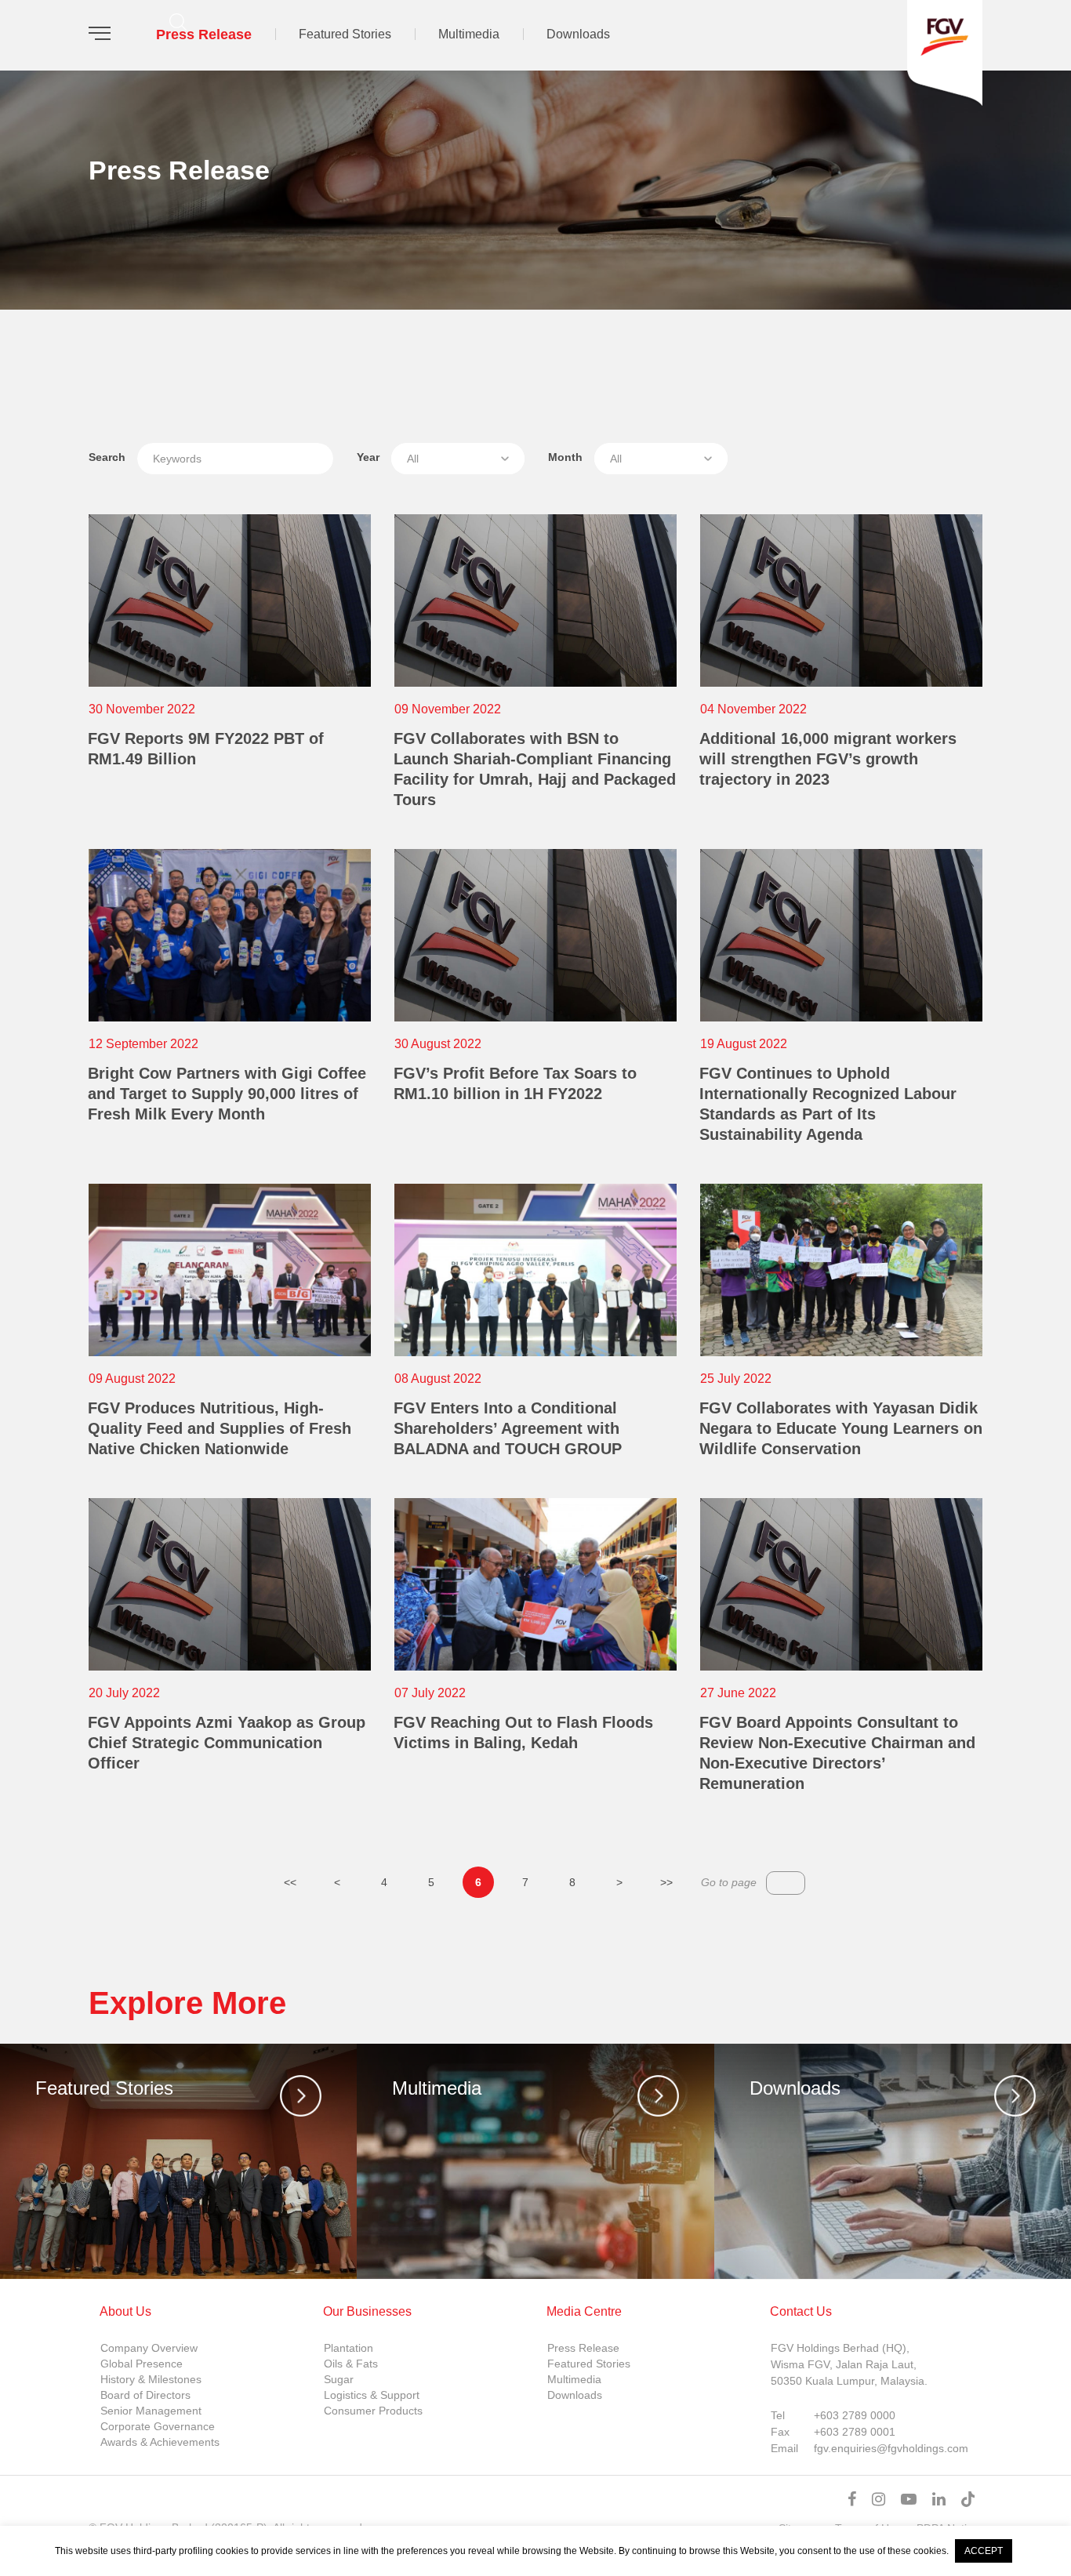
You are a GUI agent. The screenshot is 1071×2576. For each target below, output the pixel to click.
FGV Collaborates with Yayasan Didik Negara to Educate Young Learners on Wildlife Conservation (841, 1428)
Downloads (578, 34)
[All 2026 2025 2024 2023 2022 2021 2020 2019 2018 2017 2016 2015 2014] (458, 459)
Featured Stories (345, 34)
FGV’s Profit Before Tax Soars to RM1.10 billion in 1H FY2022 (515, 1083)
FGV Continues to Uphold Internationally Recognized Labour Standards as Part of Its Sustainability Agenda (828, 1104)
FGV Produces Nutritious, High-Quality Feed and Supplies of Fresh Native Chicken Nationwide (220, 1428)
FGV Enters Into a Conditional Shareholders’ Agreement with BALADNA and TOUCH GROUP (508, 1428)
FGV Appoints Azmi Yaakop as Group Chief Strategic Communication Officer (227, 1743)
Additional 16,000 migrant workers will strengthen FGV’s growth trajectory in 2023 (828, 759)
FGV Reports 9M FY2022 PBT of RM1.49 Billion (206, 749)
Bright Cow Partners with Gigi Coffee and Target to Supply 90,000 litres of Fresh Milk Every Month (227, 1094)
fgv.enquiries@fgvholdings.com (891, 2448)
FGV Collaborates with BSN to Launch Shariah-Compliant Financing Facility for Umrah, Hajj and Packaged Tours (535, 769)
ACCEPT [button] (984, 2551)
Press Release (204, 34)
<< (290, 1882)
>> (666, 1882)
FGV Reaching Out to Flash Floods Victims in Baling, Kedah (523, 1732)
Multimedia (469, 34)
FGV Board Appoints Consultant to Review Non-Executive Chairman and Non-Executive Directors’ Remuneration (837, 1753)
